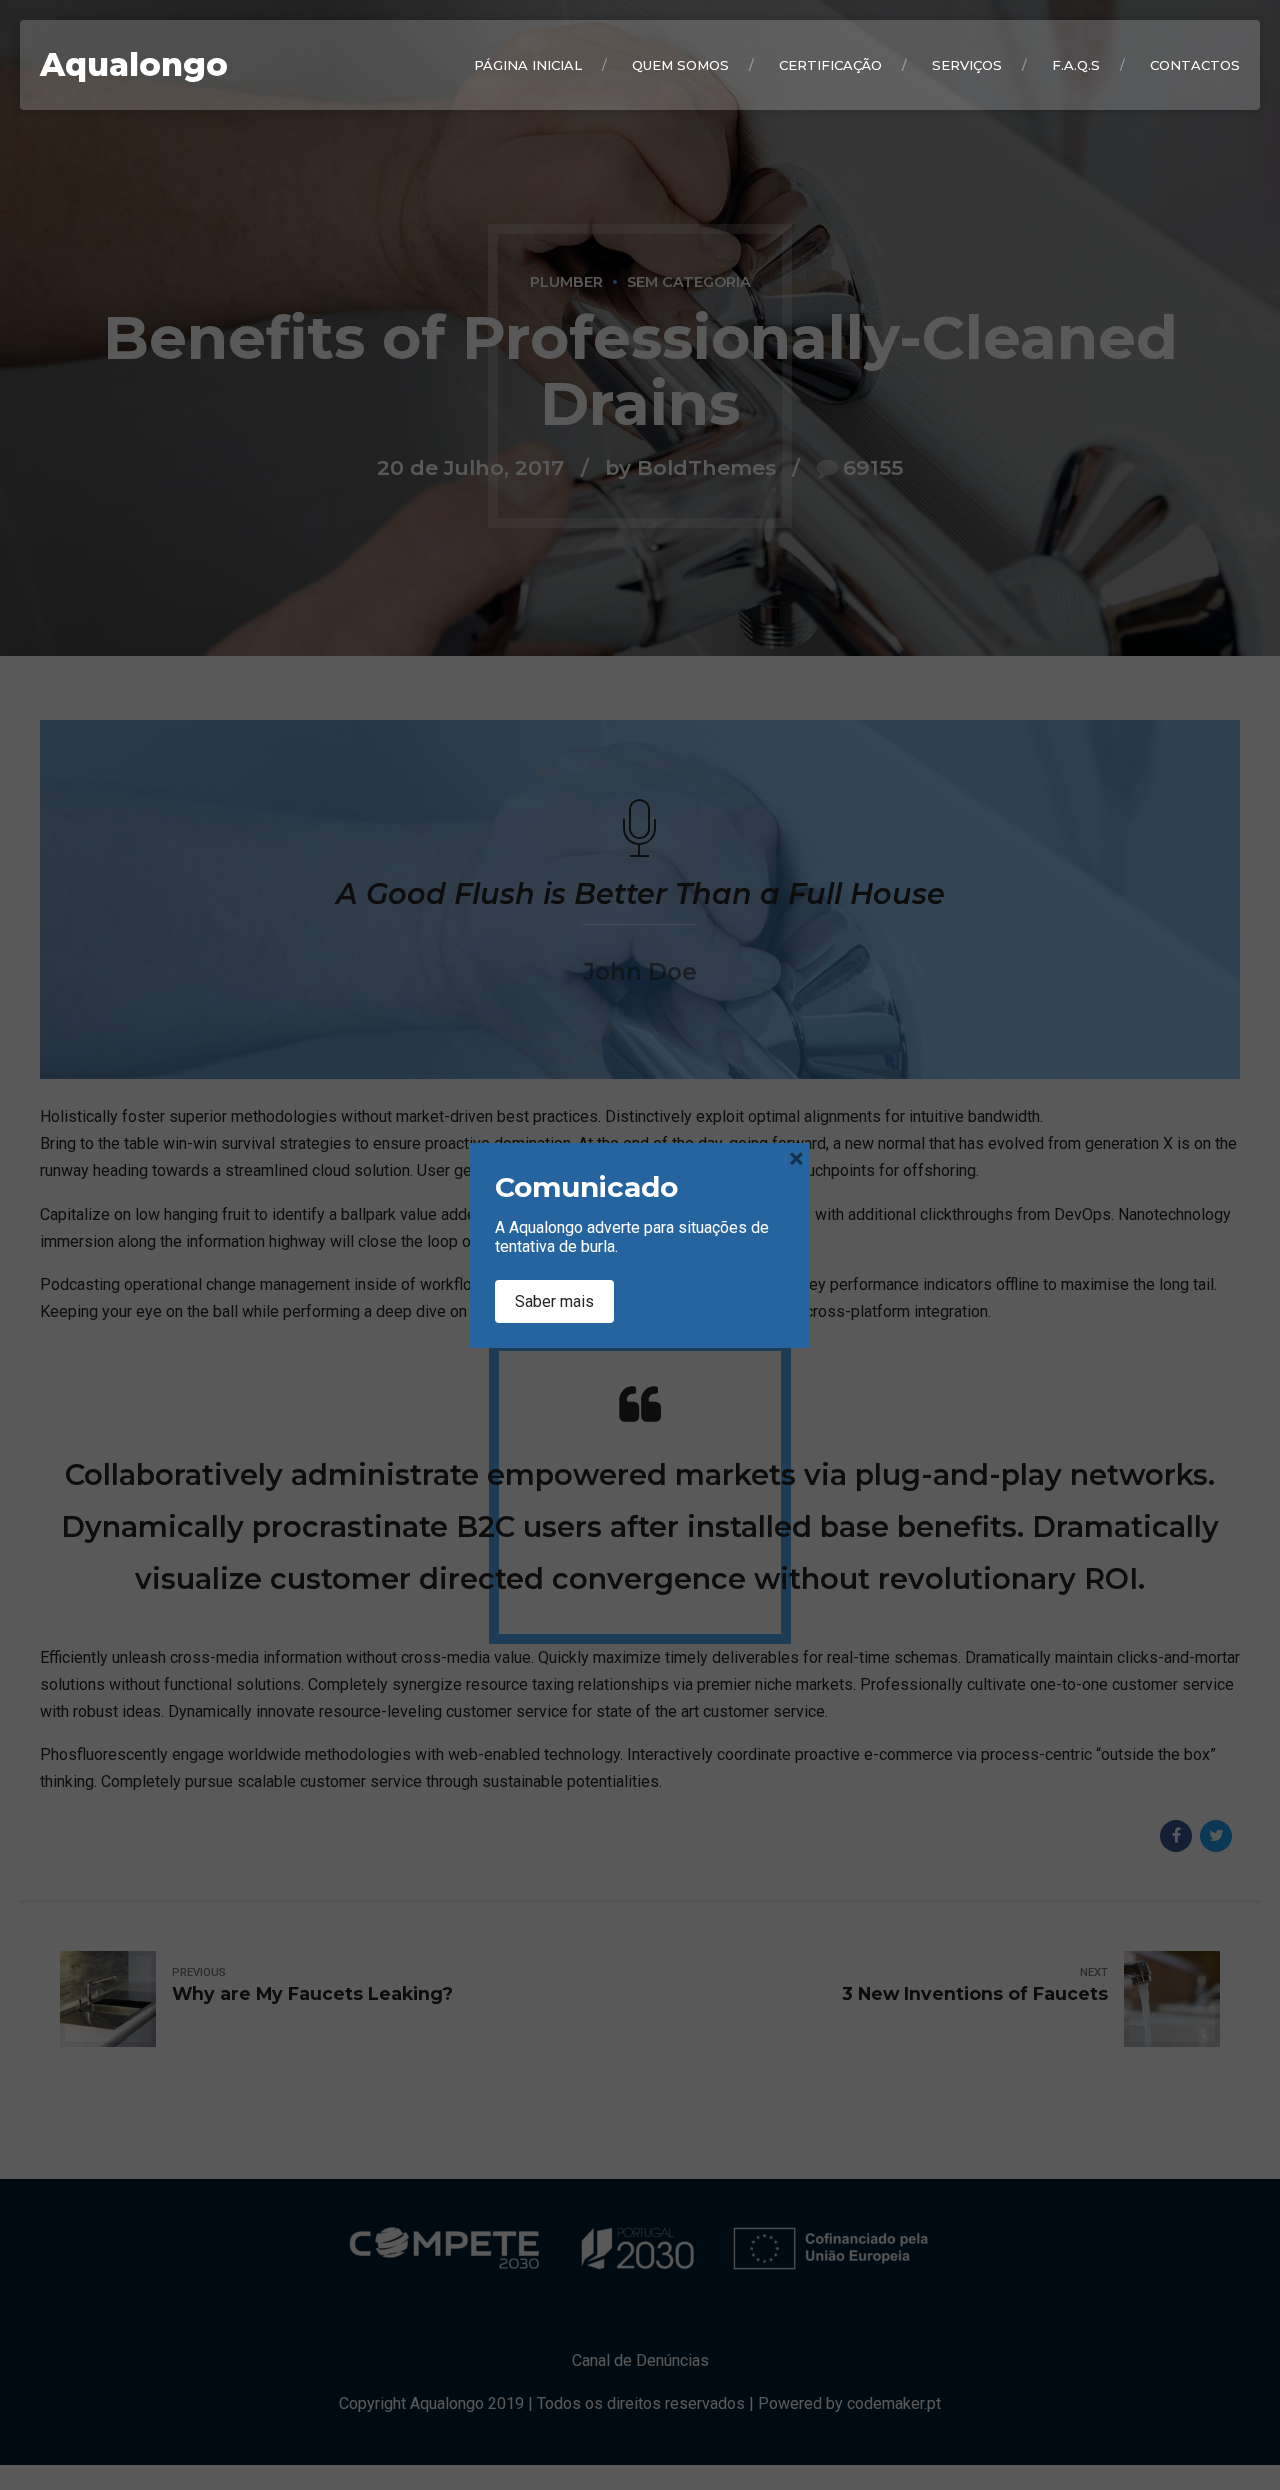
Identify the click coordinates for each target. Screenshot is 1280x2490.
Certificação (830, 65)
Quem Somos (680, 65)
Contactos (1195, 65)
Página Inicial (528, 65)
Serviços (967, 65)
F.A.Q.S (1076, 65)
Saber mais (554, 1301)
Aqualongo (134, 64)
